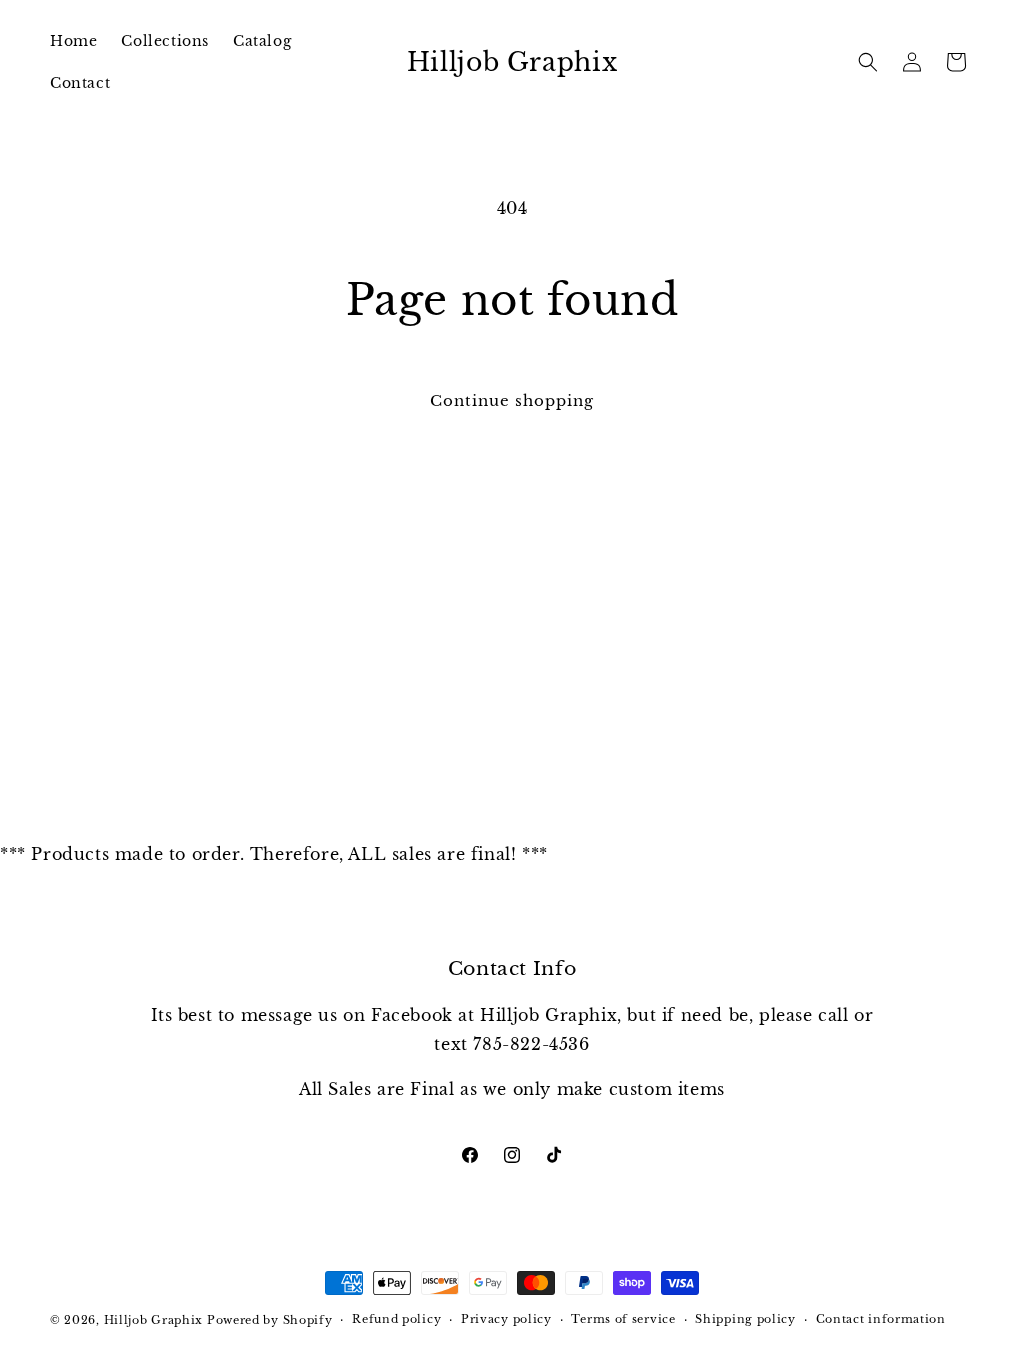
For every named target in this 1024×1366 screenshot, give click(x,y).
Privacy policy (506, 1319)
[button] (868, 62)
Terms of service (623, 1319)
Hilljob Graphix (154, 1320)
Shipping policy (745, 1319)
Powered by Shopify (270, 1320)
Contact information (881, 1319)
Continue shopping (512, 400)
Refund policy (396, 1319)
